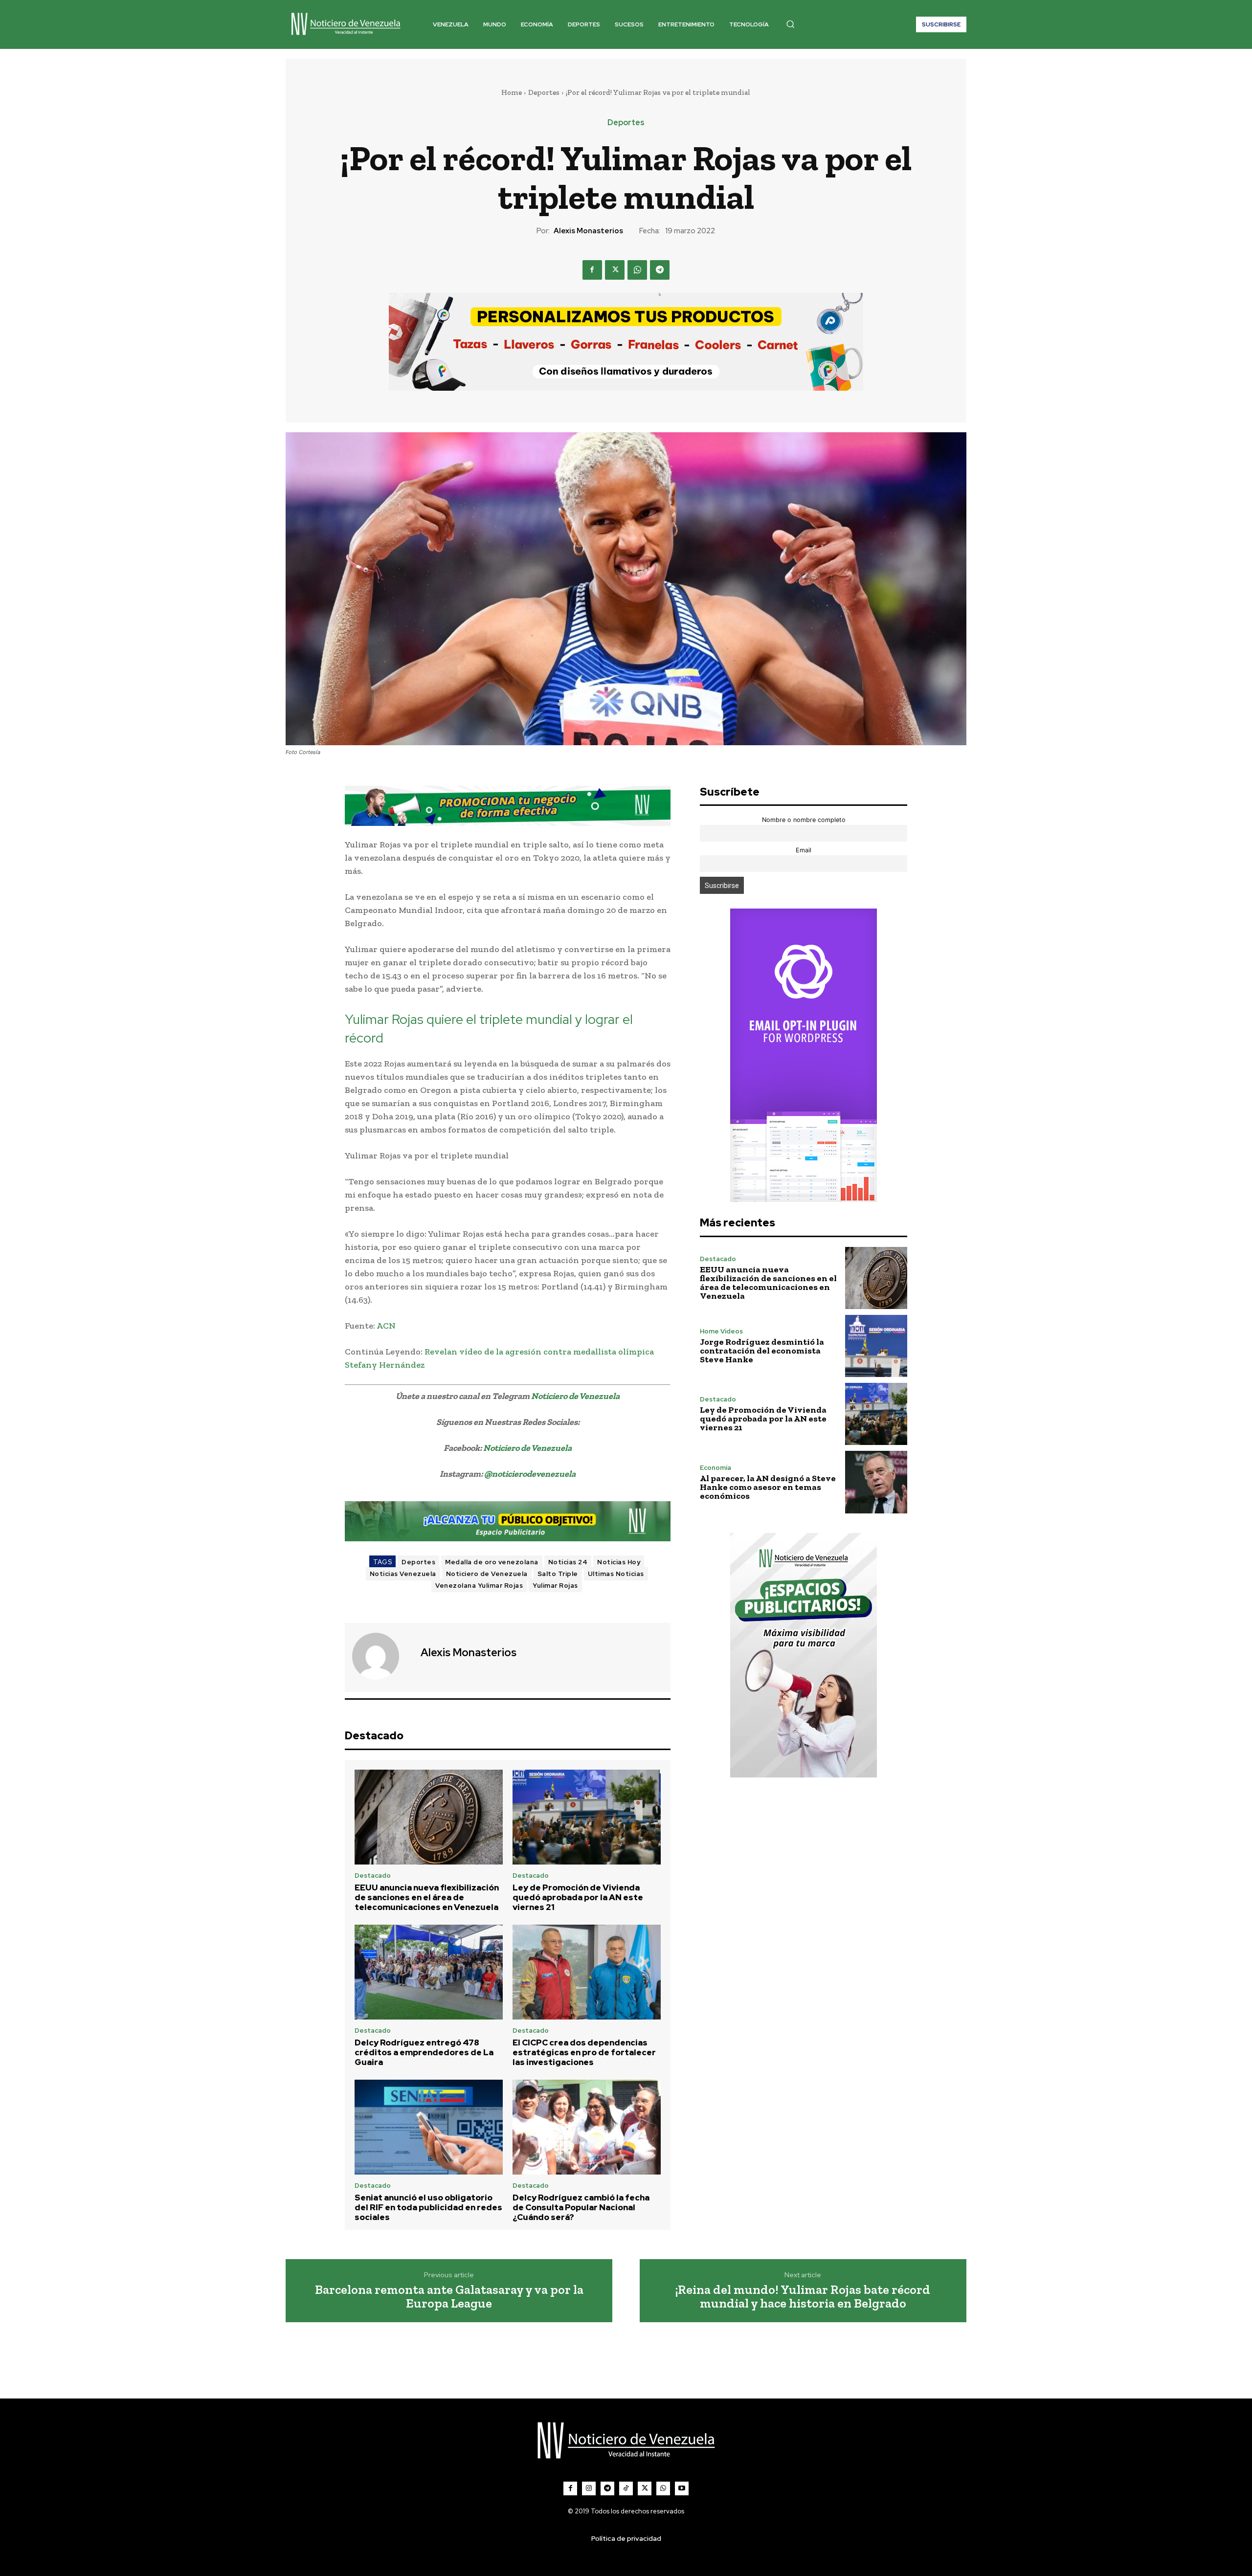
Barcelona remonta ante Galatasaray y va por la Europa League (449, 2297)
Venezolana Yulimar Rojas (479, 1586)
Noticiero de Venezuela (575, 1396)
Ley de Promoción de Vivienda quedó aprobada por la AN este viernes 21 (578, 1898)
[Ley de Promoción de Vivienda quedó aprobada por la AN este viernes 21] (587, 1817)
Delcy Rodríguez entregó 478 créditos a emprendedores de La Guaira (424, 2053)
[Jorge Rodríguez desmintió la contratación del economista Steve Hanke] (876, 1346)
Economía (715, 1468)
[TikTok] (626, 2488)
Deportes (544, 92)
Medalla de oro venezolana (492, 1562)
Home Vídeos (721, 1331)
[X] (615, 270)
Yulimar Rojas (555, 1586)
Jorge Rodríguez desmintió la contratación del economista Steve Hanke (762, 1351)
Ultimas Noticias (616, 1574)
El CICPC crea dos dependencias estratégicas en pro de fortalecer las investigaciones (584, 2053)
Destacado (373, 1876)
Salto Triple (558, 1574)
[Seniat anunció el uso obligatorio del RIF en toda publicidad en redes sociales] (429, 2127)
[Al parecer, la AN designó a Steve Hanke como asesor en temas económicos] (876, 1482)
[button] (790, 24)
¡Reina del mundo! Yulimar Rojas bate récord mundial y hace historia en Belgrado (803, 2297)
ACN (386, 1326)
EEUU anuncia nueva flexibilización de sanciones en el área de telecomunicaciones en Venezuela (427, 1898)
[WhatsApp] (637, 270)
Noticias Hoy (619, 1562)
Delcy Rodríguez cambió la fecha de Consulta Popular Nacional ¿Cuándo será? (581, 2208)
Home (512, 92)
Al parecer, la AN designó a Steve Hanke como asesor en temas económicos (768, 1487)
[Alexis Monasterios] (381, 1656)
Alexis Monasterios (588, 231)
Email (804, 850)
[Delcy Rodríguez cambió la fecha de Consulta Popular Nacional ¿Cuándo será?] (587, 2127)
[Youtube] (682, 2488)
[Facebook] (592, 270)
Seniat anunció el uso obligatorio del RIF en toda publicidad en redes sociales (428, 2208)
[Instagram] (589, 2488)
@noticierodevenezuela (530, 1474)
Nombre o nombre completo (804, 820)
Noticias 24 (568, 1562)
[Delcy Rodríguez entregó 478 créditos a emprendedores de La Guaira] (429, 1972)
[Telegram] (660, 270)
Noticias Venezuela (403, 1574)
